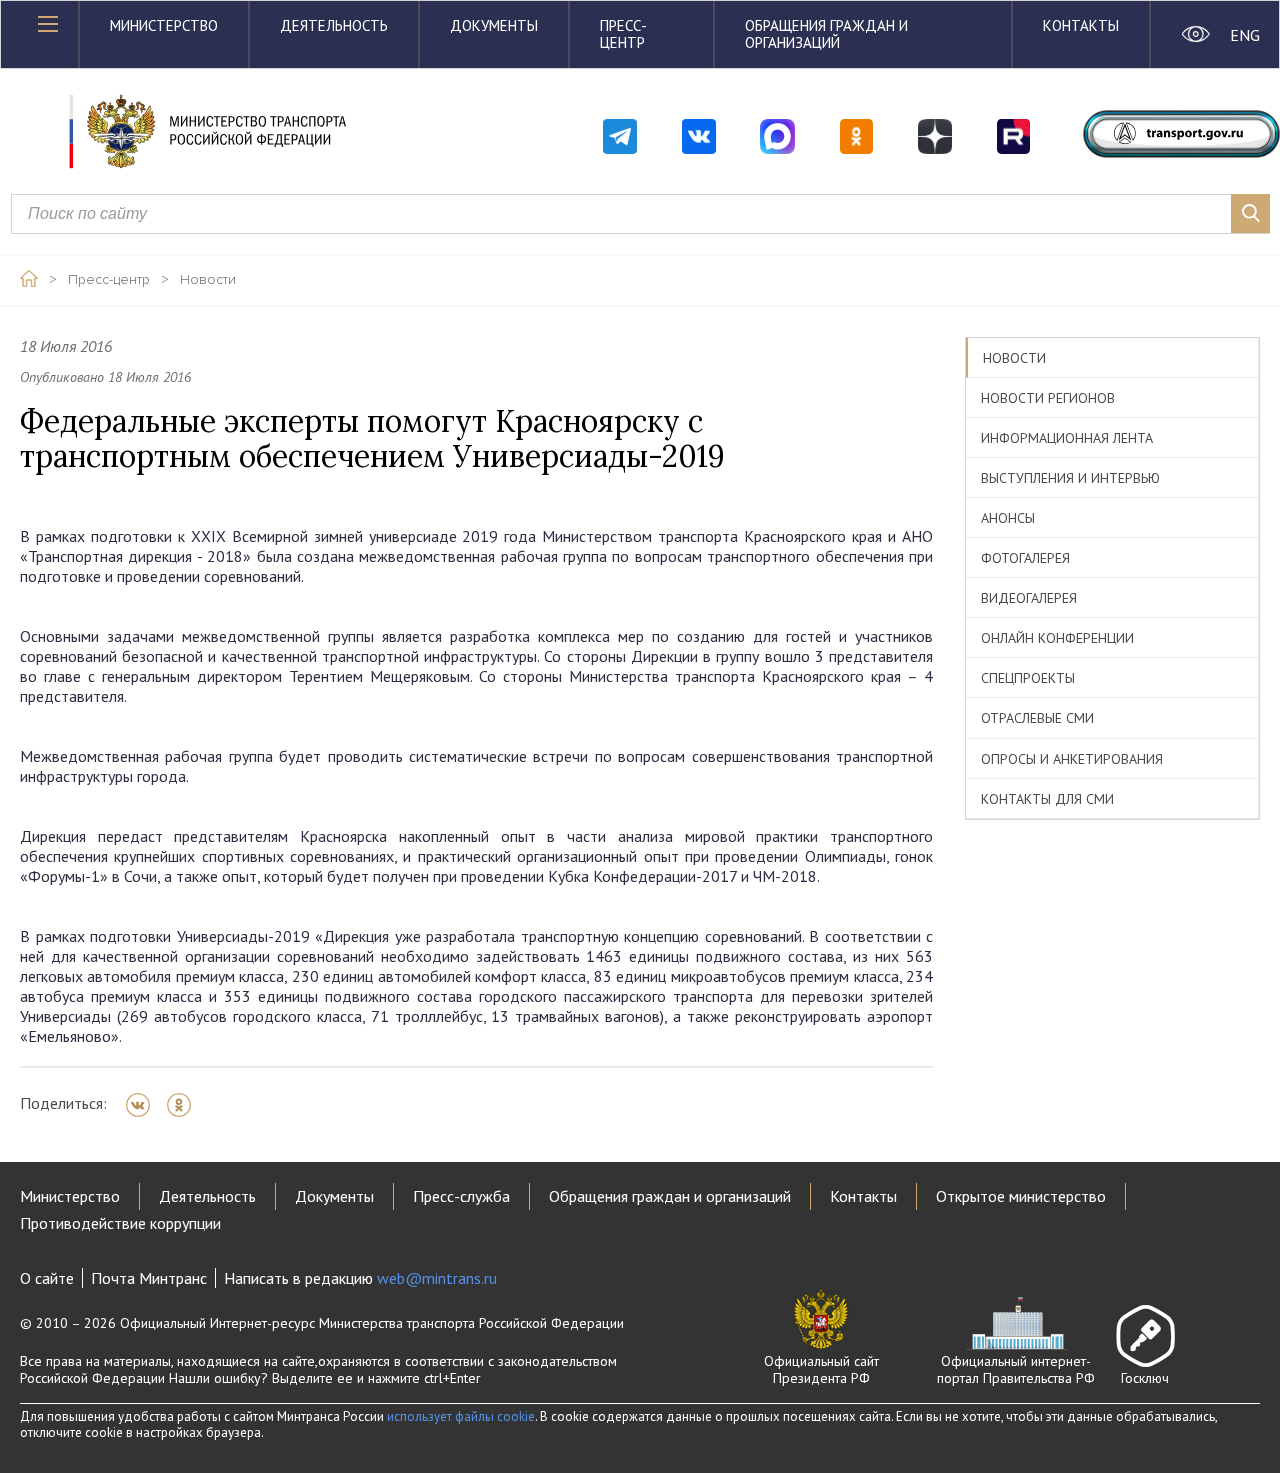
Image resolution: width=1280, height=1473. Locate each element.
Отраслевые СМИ (1037, 718)
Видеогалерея (1029, 598)
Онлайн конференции (1057, 638)
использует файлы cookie (461, 1416)
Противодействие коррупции (120, 1223)
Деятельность (334, 25)
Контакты (1081, 25)
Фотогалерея (1025, 558)
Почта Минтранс (149, 1278)
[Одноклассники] (185, 1105)
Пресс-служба (461, 1196)
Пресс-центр (623, 34)
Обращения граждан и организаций (826, 34)
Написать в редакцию (360, 1278)
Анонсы (1008, 518)
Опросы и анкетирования (1072, 759)
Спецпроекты (1028, 678)
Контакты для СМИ (1047, 799)
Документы (494, 25)
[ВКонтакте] (144, 1105)
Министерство (164, 25)
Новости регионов (1048, 398)
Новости (208, 280)
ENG (1244, 35)
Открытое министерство (1021, 1196)
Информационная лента (1067, 438)
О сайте (47, 1278)
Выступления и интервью (1070, 478)
